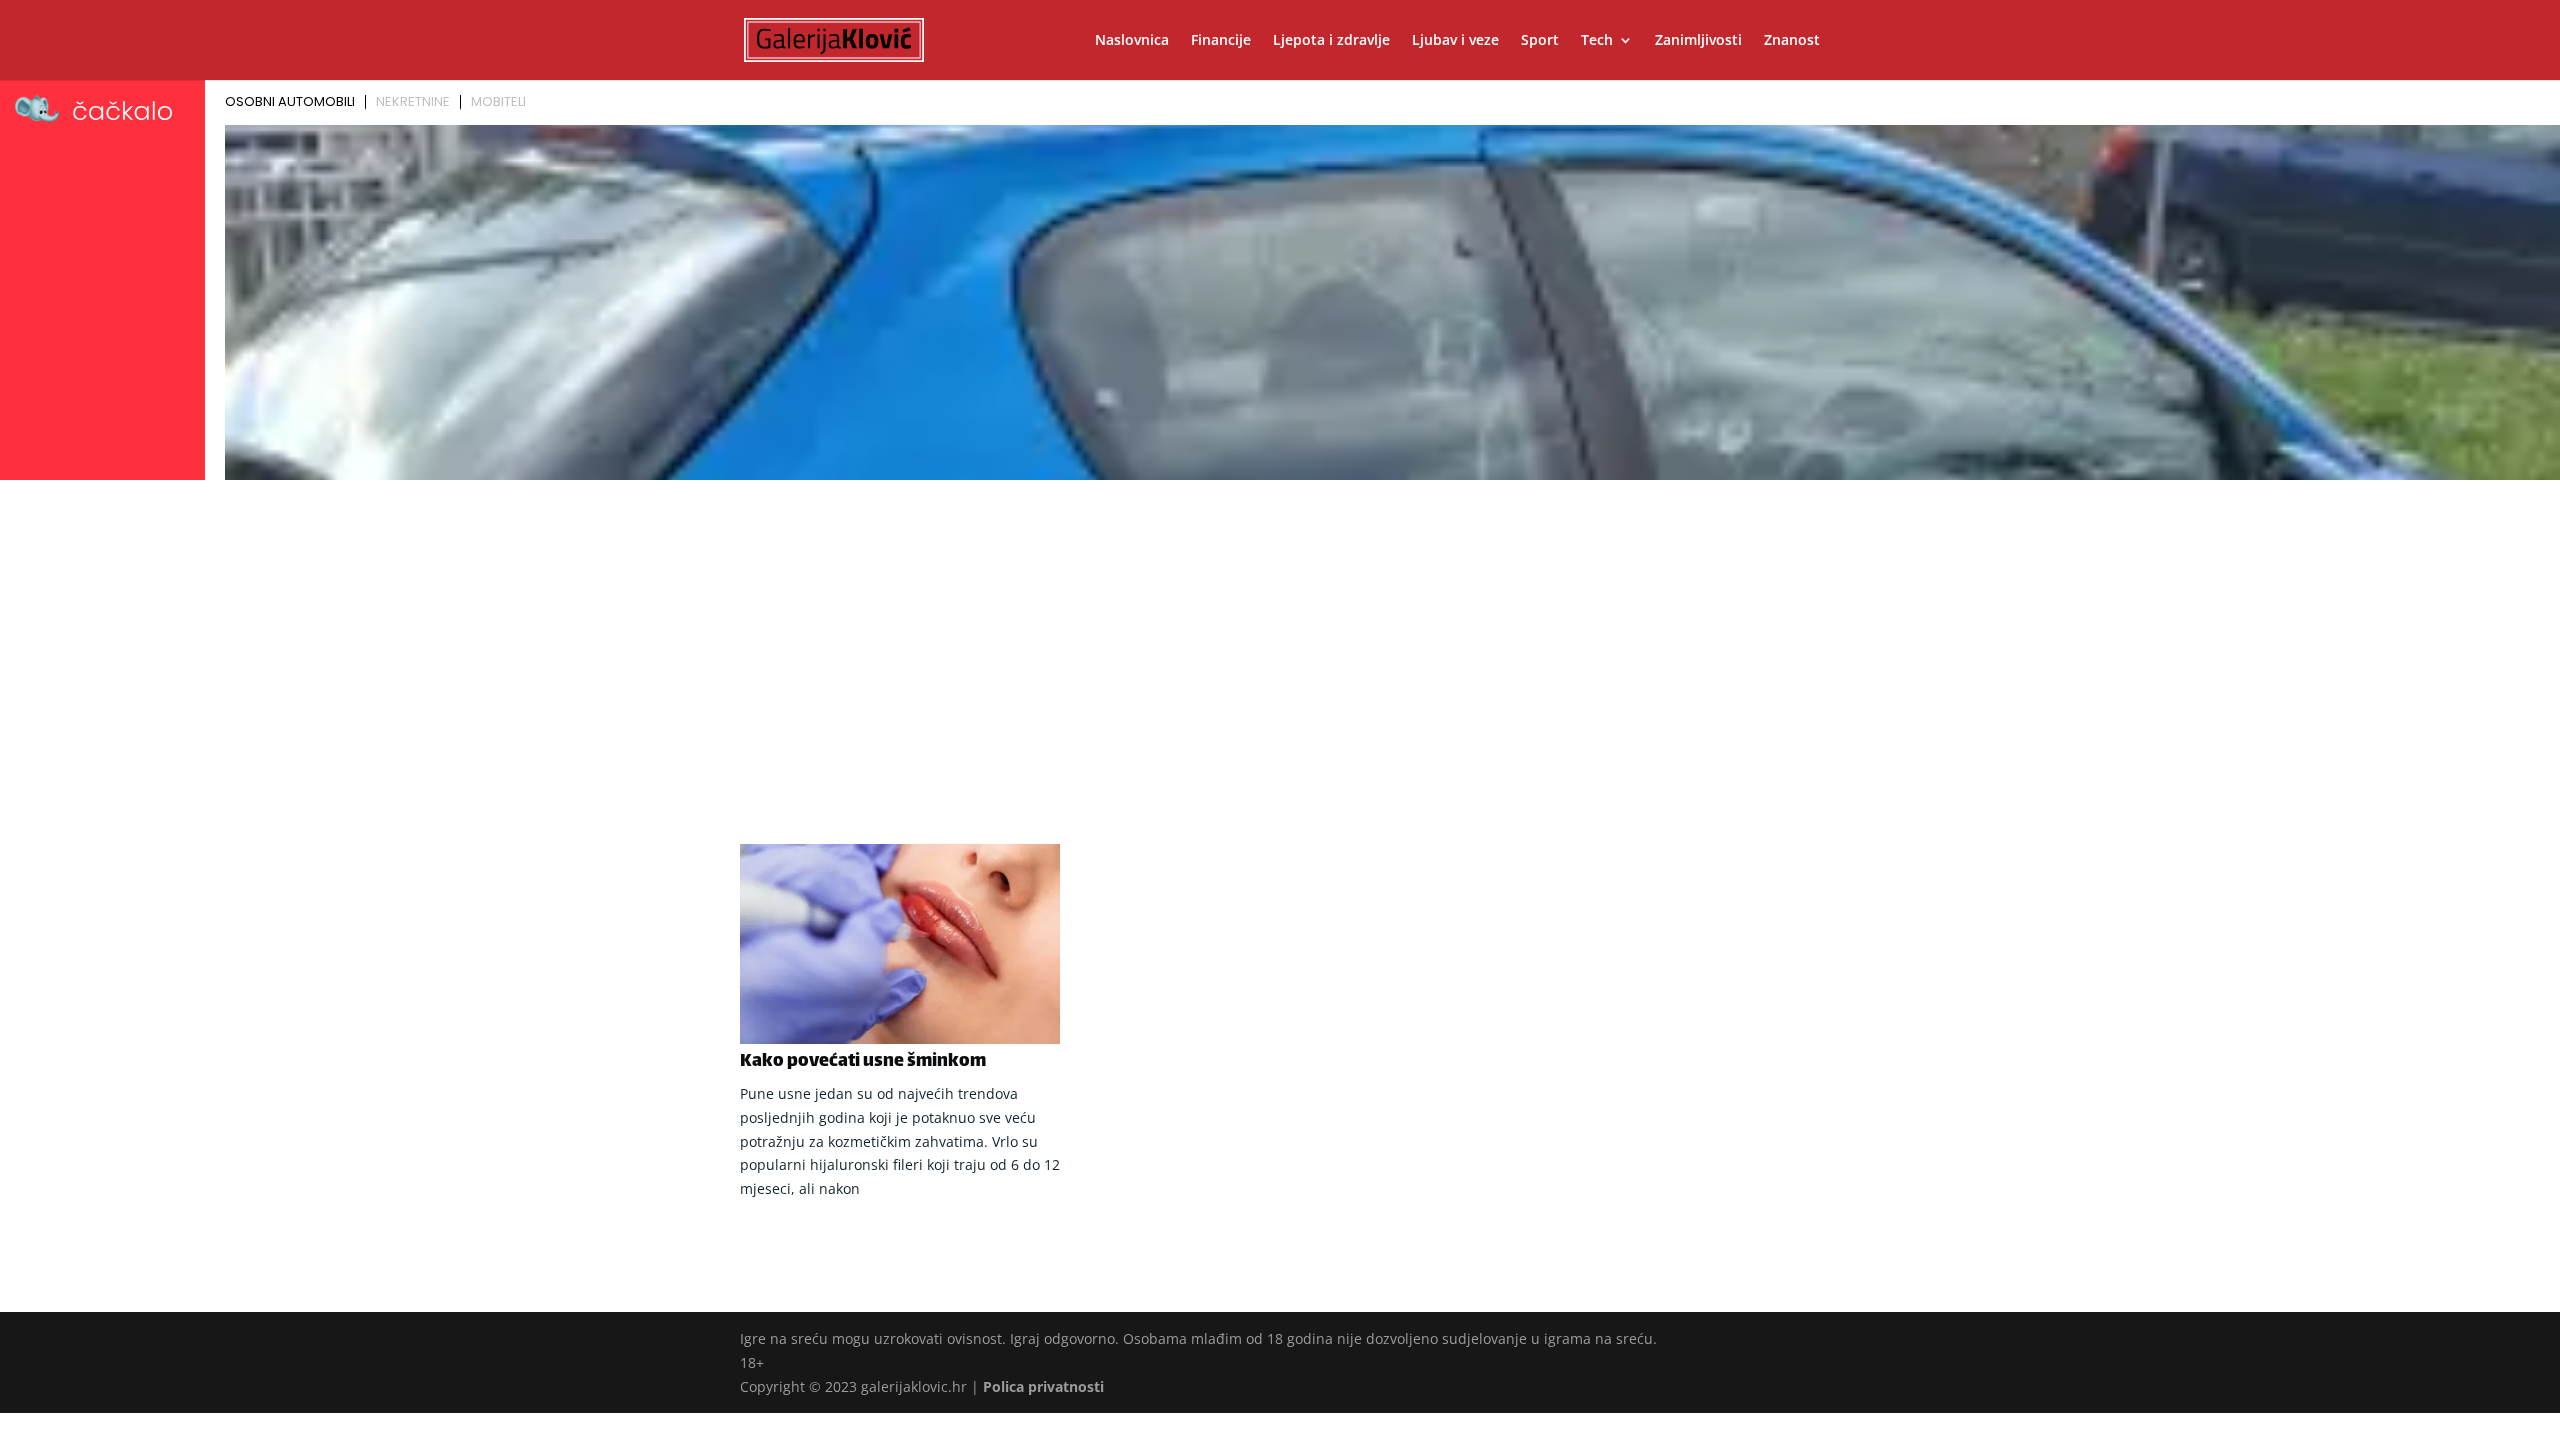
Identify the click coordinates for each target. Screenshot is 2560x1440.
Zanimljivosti (1698, 41)
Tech (1597, 41)
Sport (1540, 41)
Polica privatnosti (1043, 1386)
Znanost (1792, 41)
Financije (1221, 41)
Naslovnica (1132, 41)
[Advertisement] (1280, 637)
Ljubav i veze (1455, 41)
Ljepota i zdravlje (1331, 41)
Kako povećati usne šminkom (863, 1062)
